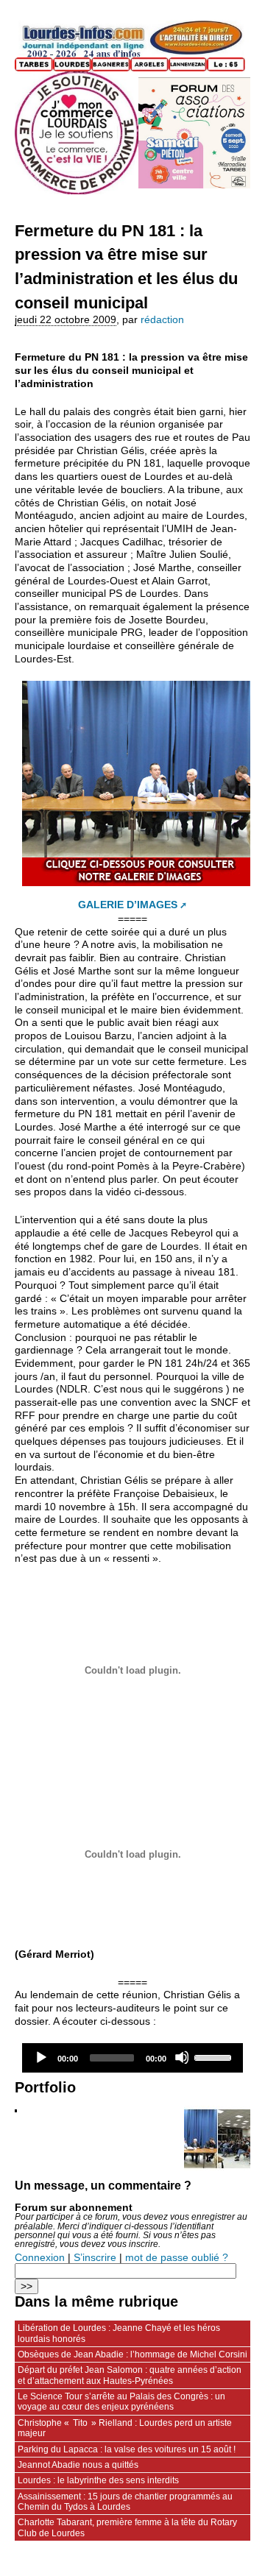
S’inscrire (95, 2258)
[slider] (215, 2056)
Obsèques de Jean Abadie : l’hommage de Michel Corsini (132, 2354)
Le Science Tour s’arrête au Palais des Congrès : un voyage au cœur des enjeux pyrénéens (121, 2402)
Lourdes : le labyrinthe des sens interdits (98, 2480)
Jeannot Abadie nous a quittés (78, 2465)
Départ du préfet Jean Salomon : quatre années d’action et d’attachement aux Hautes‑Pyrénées (130, 2375)
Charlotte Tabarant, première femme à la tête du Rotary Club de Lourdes (127, 2527)
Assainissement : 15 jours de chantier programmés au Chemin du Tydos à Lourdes (125, 2502)
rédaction (162, 320)
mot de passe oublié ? (177, 2258)
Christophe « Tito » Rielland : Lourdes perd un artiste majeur (125, 2428)
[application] (132, 2058)
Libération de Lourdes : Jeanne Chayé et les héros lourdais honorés (119, 2333)
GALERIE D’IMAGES (128, 905)
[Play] (40, 2057)
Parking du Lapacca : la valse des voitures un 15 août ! (127, 2449)
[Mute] (182, 2057)
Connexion (40, 2258)
